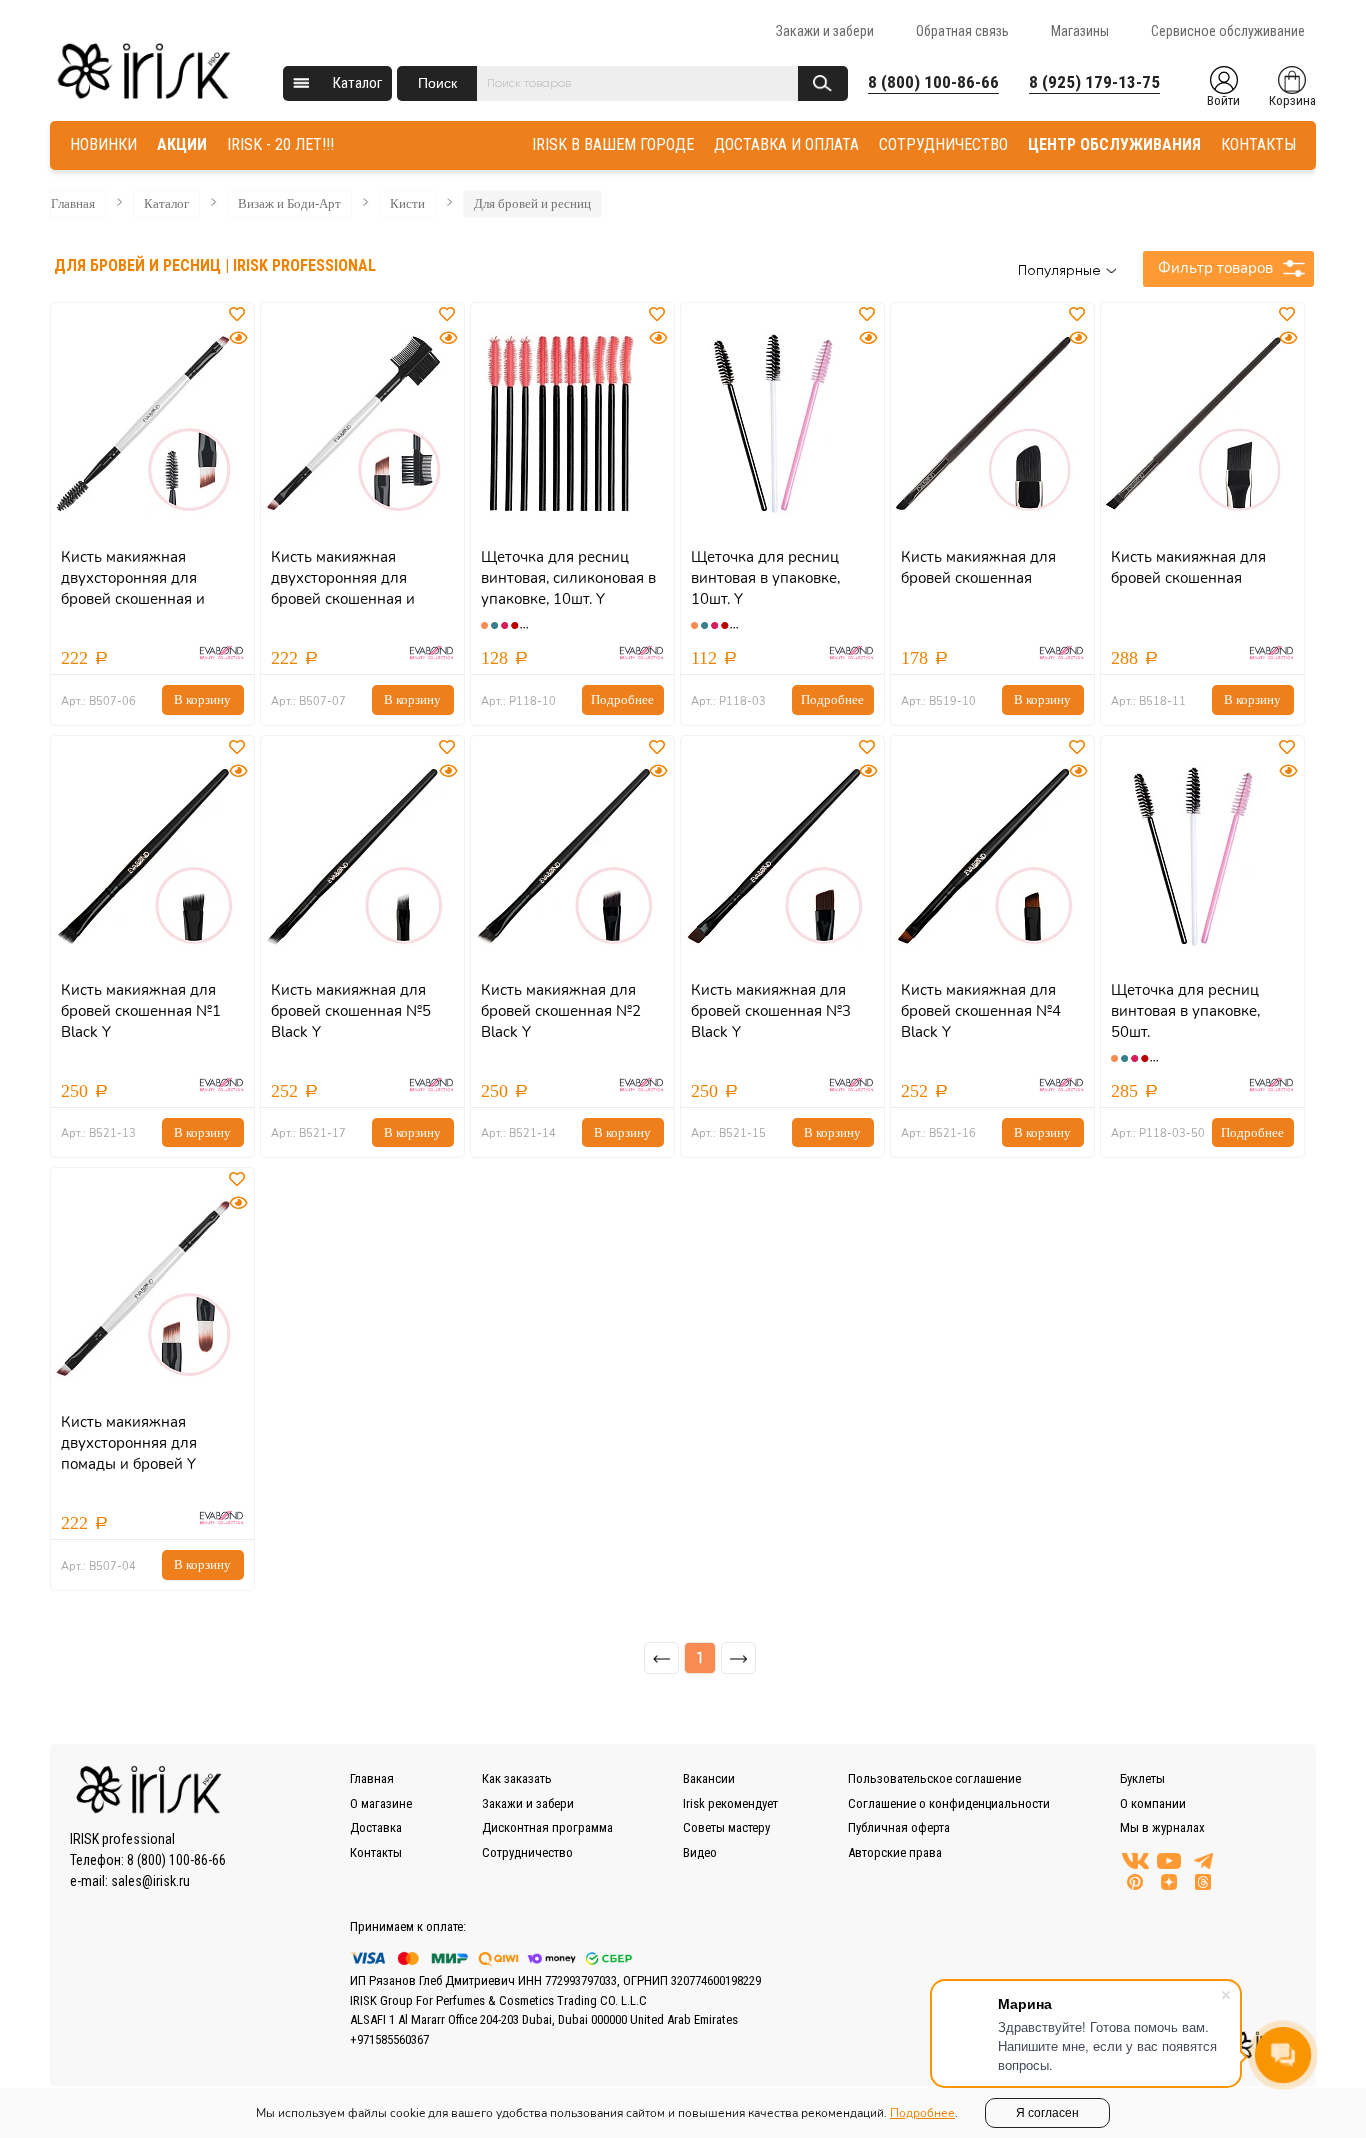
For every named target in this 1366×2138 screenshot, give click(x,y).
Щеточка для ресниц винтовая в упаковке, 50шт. (1185, 1011)
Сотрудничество (527, 1852)
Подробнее (622, 699)
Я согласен (1047, 2113)
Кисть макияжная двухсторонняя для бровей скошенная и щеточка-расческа (343, 588)
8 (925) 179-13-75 (1094, 82)
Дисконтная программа (547, 1827)
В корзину (202, 699)
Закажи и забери (825, 31)
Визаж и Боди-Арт (289, 203)
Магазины (1080, 31)
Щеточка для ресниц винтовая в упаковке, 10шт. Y (765, 578)
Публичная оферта (899, 1827)
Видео (700, 1852)
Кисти (407, 203)
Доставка (376, 1827)
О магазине (381, 1803)
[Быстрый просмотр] (238, 338)
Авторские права (895, 1852)
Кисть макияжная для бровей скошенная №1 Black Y (141, 1011)
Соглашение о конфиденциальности (949, 1803)
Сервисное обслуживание (1228, 31)
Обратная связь (962, 31)
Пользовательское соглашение (934, 1778)
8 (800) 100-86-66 (933, 82)
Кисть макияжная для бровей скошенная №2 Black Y (561, 1011)
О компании (1153, 1803)
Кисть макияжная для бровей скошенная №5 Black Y (351, 1011)
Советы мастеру (726, 1827)
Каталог (357, 83)
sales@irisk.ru (150, 1881)
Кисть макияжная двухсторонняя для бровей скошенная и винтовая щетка (133, 588)
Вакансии (709, 1778)
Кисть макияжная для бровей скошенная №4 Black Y (981, 1011)
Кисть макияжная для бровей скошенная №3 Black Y (771, 1011)
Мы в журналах (1162, 1827)
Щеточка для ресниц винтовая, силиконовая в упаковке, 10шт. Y (568, 578)
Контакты (376, 1852)
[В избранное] (239, 315)
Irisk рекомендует (730, 1803)
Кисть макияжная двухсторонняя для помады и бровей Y (129, 1443)
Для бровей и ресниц (532, 203)
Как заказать (517, 1778)
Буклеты (1142, 1778)
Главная (73, 203)
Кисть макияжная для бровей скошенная (978, 567)
